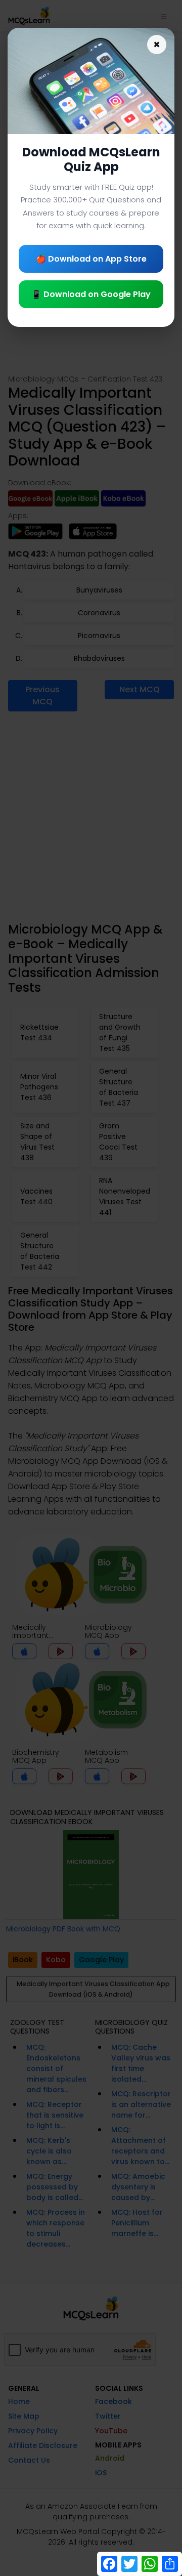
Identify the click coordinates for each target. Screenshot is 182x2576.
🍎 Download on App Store (91, 259)
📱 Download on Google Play (91, 294)
